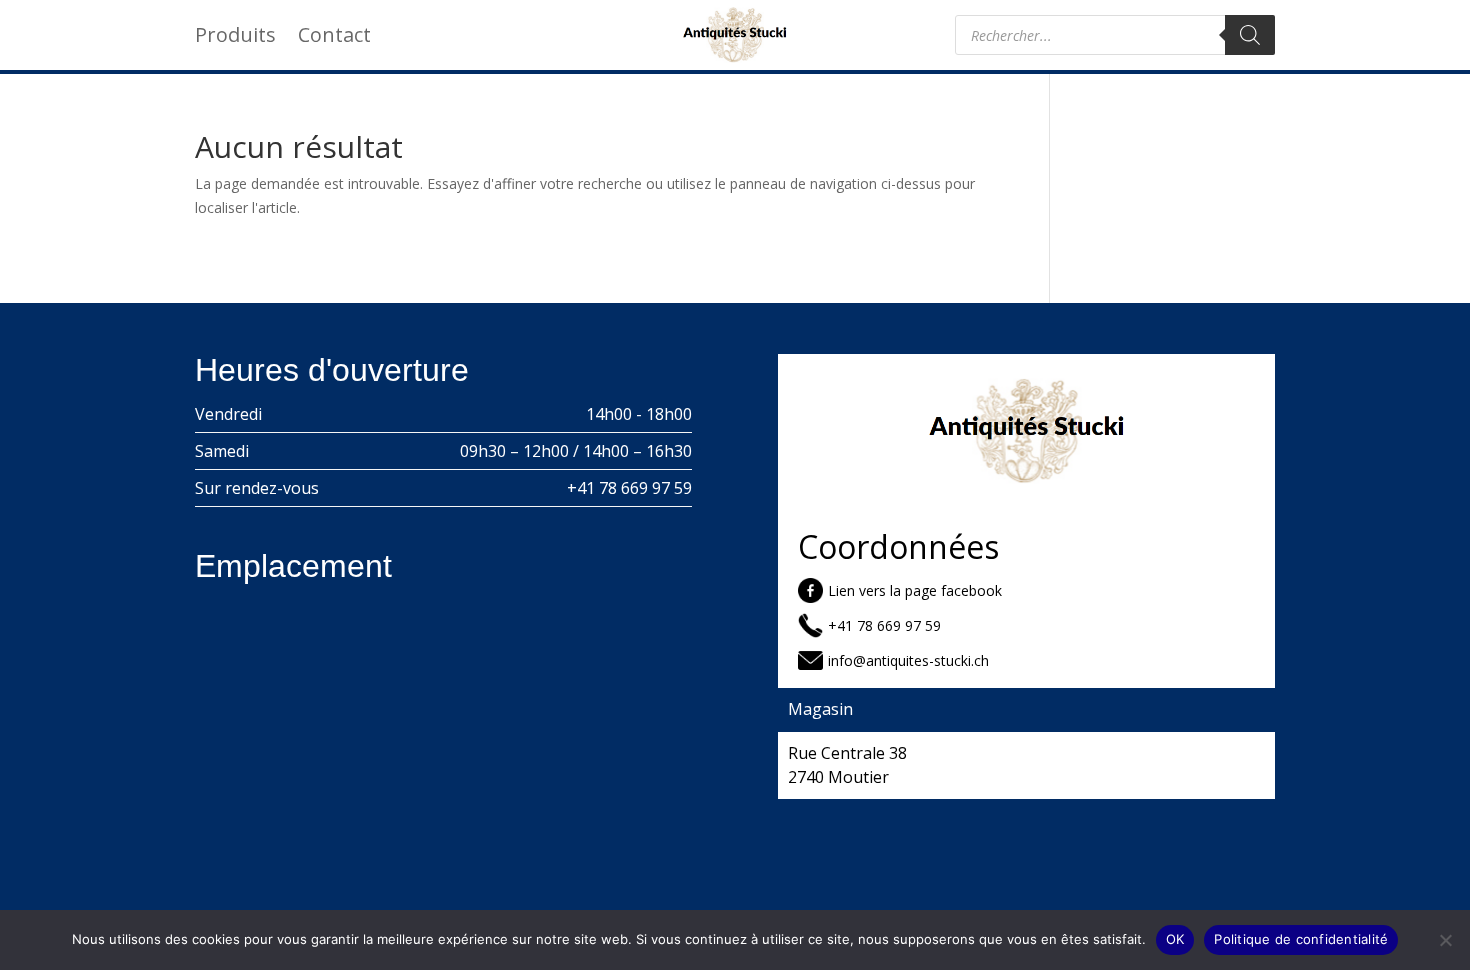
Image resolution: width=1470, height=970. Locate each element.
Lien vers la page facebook (915, 590)
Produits (235, 38)
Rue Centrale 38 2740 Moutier (847, 765)
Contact (334, 38)
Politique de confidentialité (1301, 939)
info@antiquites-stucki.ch (908, 660)
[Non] (1445, 940)
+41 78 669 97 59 (629, 488)
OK (1175, 939)
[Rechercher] (1250, 35)
